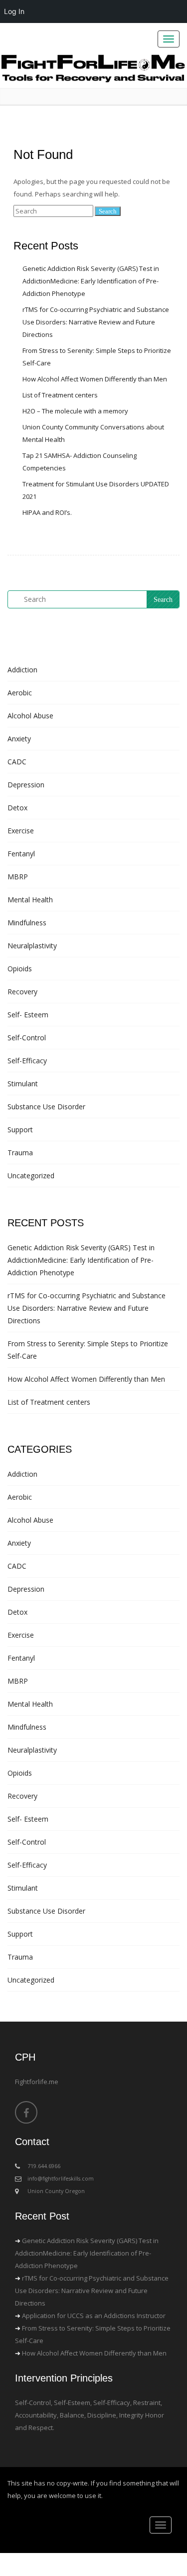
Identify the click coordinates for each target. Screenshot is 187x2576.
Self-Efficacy (27, 1061)
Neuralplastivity (32, 946)
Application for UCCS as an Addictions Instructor (94, 2316)
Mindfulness (27, 923)
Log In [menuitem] (14, 11)
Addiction (22, 670)
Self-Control (27, 1038)
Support (20, 1130)
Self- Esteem (28, 1015)
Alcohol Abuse (30, 716)
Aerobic (20, 693)
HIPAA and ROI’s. (47, 512)
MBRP (18, 877)
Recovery (22, 992)
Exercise (21, 831)
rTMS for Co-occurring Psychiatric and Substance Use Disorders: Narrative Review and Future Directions (96, 322)
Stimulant (23, 1084)
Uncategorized (31, 1176)
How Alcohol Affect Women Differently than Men (95, 379)
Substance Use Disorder (46, 1107)
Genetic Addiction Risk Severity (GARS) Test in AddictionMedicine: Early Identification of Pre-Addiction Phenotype (91, 281)
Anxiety (19, 739)
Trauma (20, 1153)
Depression (26, 785)
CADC (17, 762)
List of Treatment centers (60, 395)
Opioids (20, 969)
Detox (17, 808)
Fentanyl (21, 854)
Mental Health (30, 900)
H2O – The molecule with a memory (75, 411)
